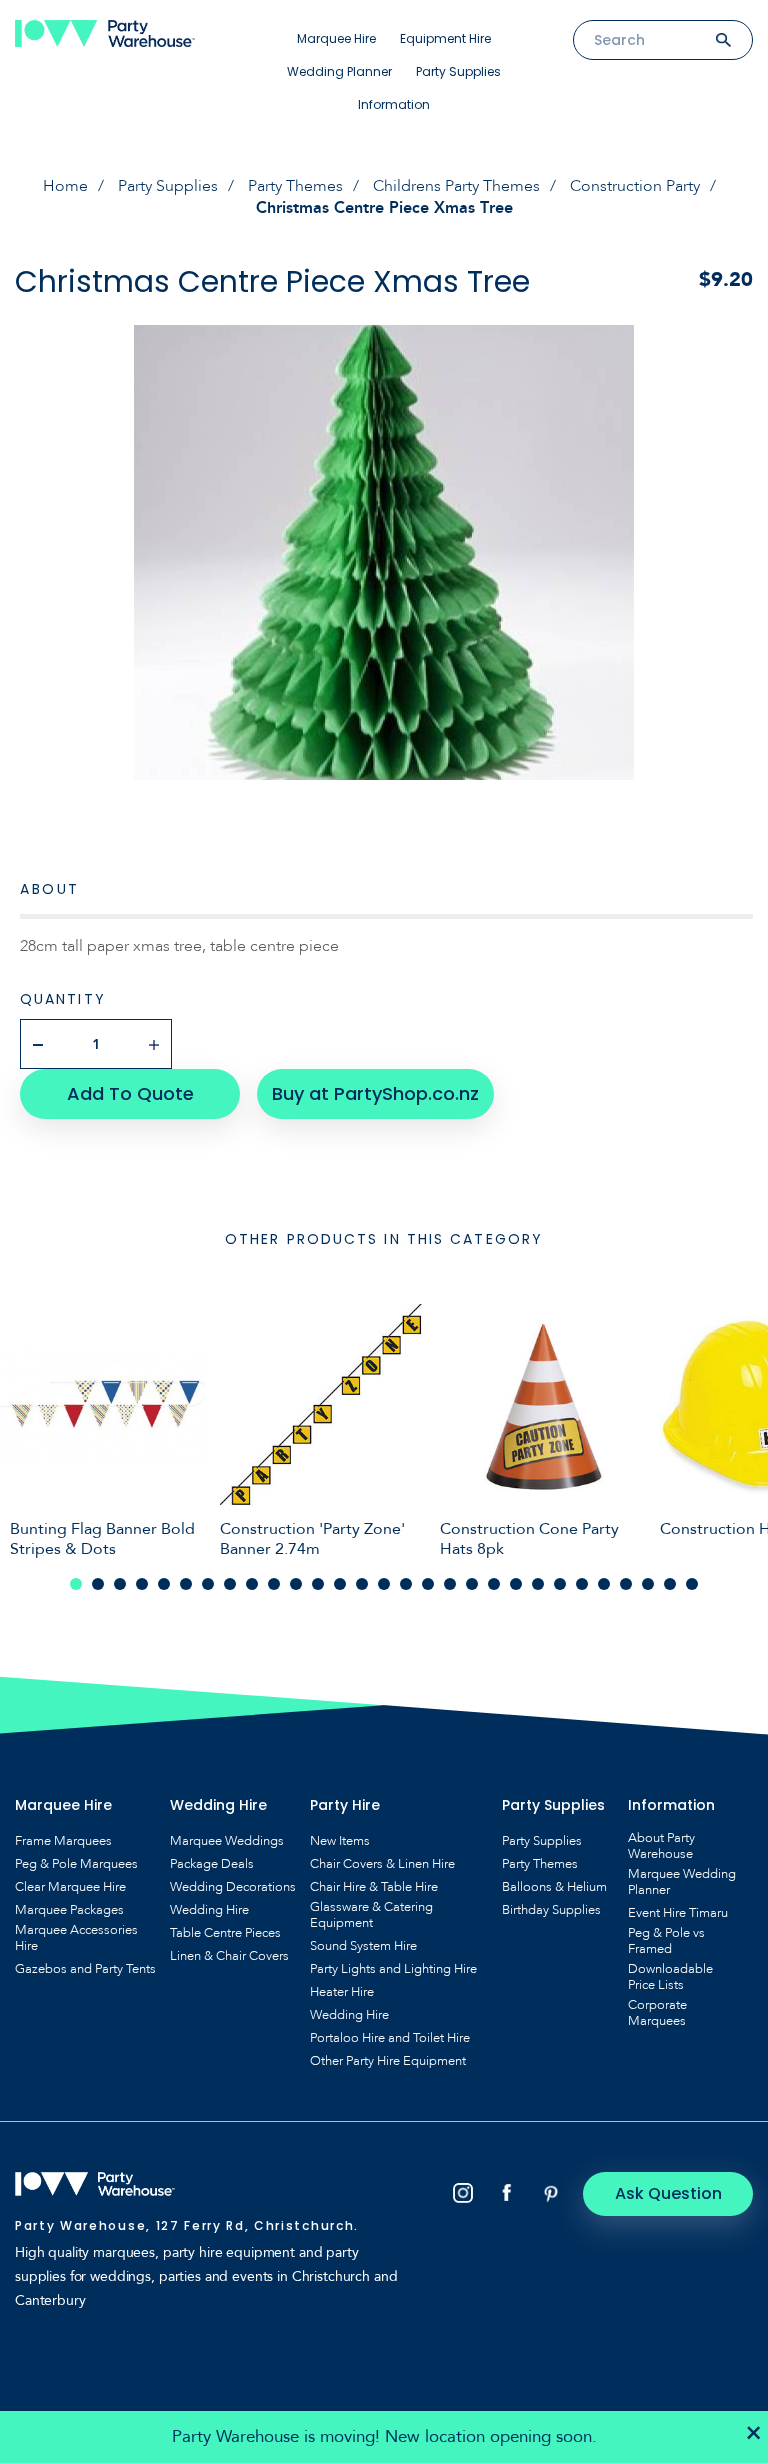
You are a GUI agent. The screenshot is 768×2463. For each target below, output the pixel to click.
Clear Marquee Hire (70, 1887)
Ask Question (668, 2193)
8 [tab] (230, 1584)
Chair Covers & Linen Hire (382, 1864)
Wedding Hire (209, 1910)
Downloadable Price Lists (670, 1977)
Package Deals (212, 1864)
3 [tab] (120, 1584)
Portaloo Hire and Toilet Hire (390, 2038)
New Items (340, 1841)
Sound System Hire (363, 1946)
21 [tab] (516, 1584)
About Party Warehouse (661, 1846)
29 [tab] (692, 1584)
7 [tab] (208, 1584)
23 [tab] (560, 1584)
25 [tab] (604, 1584)
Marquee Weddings (227, 1841)
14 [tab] (362, 1584)
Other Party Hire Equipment (388, 2061)
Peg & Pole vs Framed (666, 1941)
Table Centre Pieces (225, 1933)
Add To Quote (130, 1093)
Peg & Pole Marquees (76, 1864)
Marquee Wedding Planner (682, 1882)
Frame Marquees (63, 1841)
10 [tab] (274, 1584)
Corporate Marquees (657, 2013)
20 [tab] (494, 1584)
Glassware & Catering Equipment (371, 1915)
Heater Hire (342, 1992)
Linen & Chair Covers (229, 1956)
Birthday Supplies (551, 1910)
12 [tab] (318, 1584)
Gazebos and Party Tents (85, 1969)
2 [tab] (98, 1584)
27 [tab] (648, 1584)
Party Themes (295, 186)
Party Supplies (458, 71)
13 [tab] (340, 1584)
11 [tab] (296, 1584)
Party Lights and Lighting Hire (393, 1969)
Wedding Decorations (233, 1887)
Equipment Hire (445, 38)
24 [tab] (582, 1584)
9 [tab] (252, 1584)
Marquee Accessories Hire (76, 1938)
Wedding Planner (339, 71)
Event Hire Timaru (678, 1913)
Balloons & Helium (554, 1887)
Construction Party (635, 186)
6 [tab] (186, 1584)
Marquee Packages (69, 1910)
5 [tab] (164, 1584)
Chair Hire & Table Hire (374, 1887)
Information (394, 104)
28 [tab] (670, 1584)
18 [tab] (450, 1584)
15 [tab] (384, 1584)
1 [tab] (76, 1584)
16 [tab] (406, 1584)
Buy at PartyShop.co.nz (375, 1093)
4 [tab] (142, 1584)
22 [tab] (538, 1584)
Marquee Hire (336, 38)
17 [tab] (428, 1584)
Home (65, 186)
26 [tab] (626, 1584)
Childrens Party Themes (456, 186)
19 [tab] (472, 1584)
